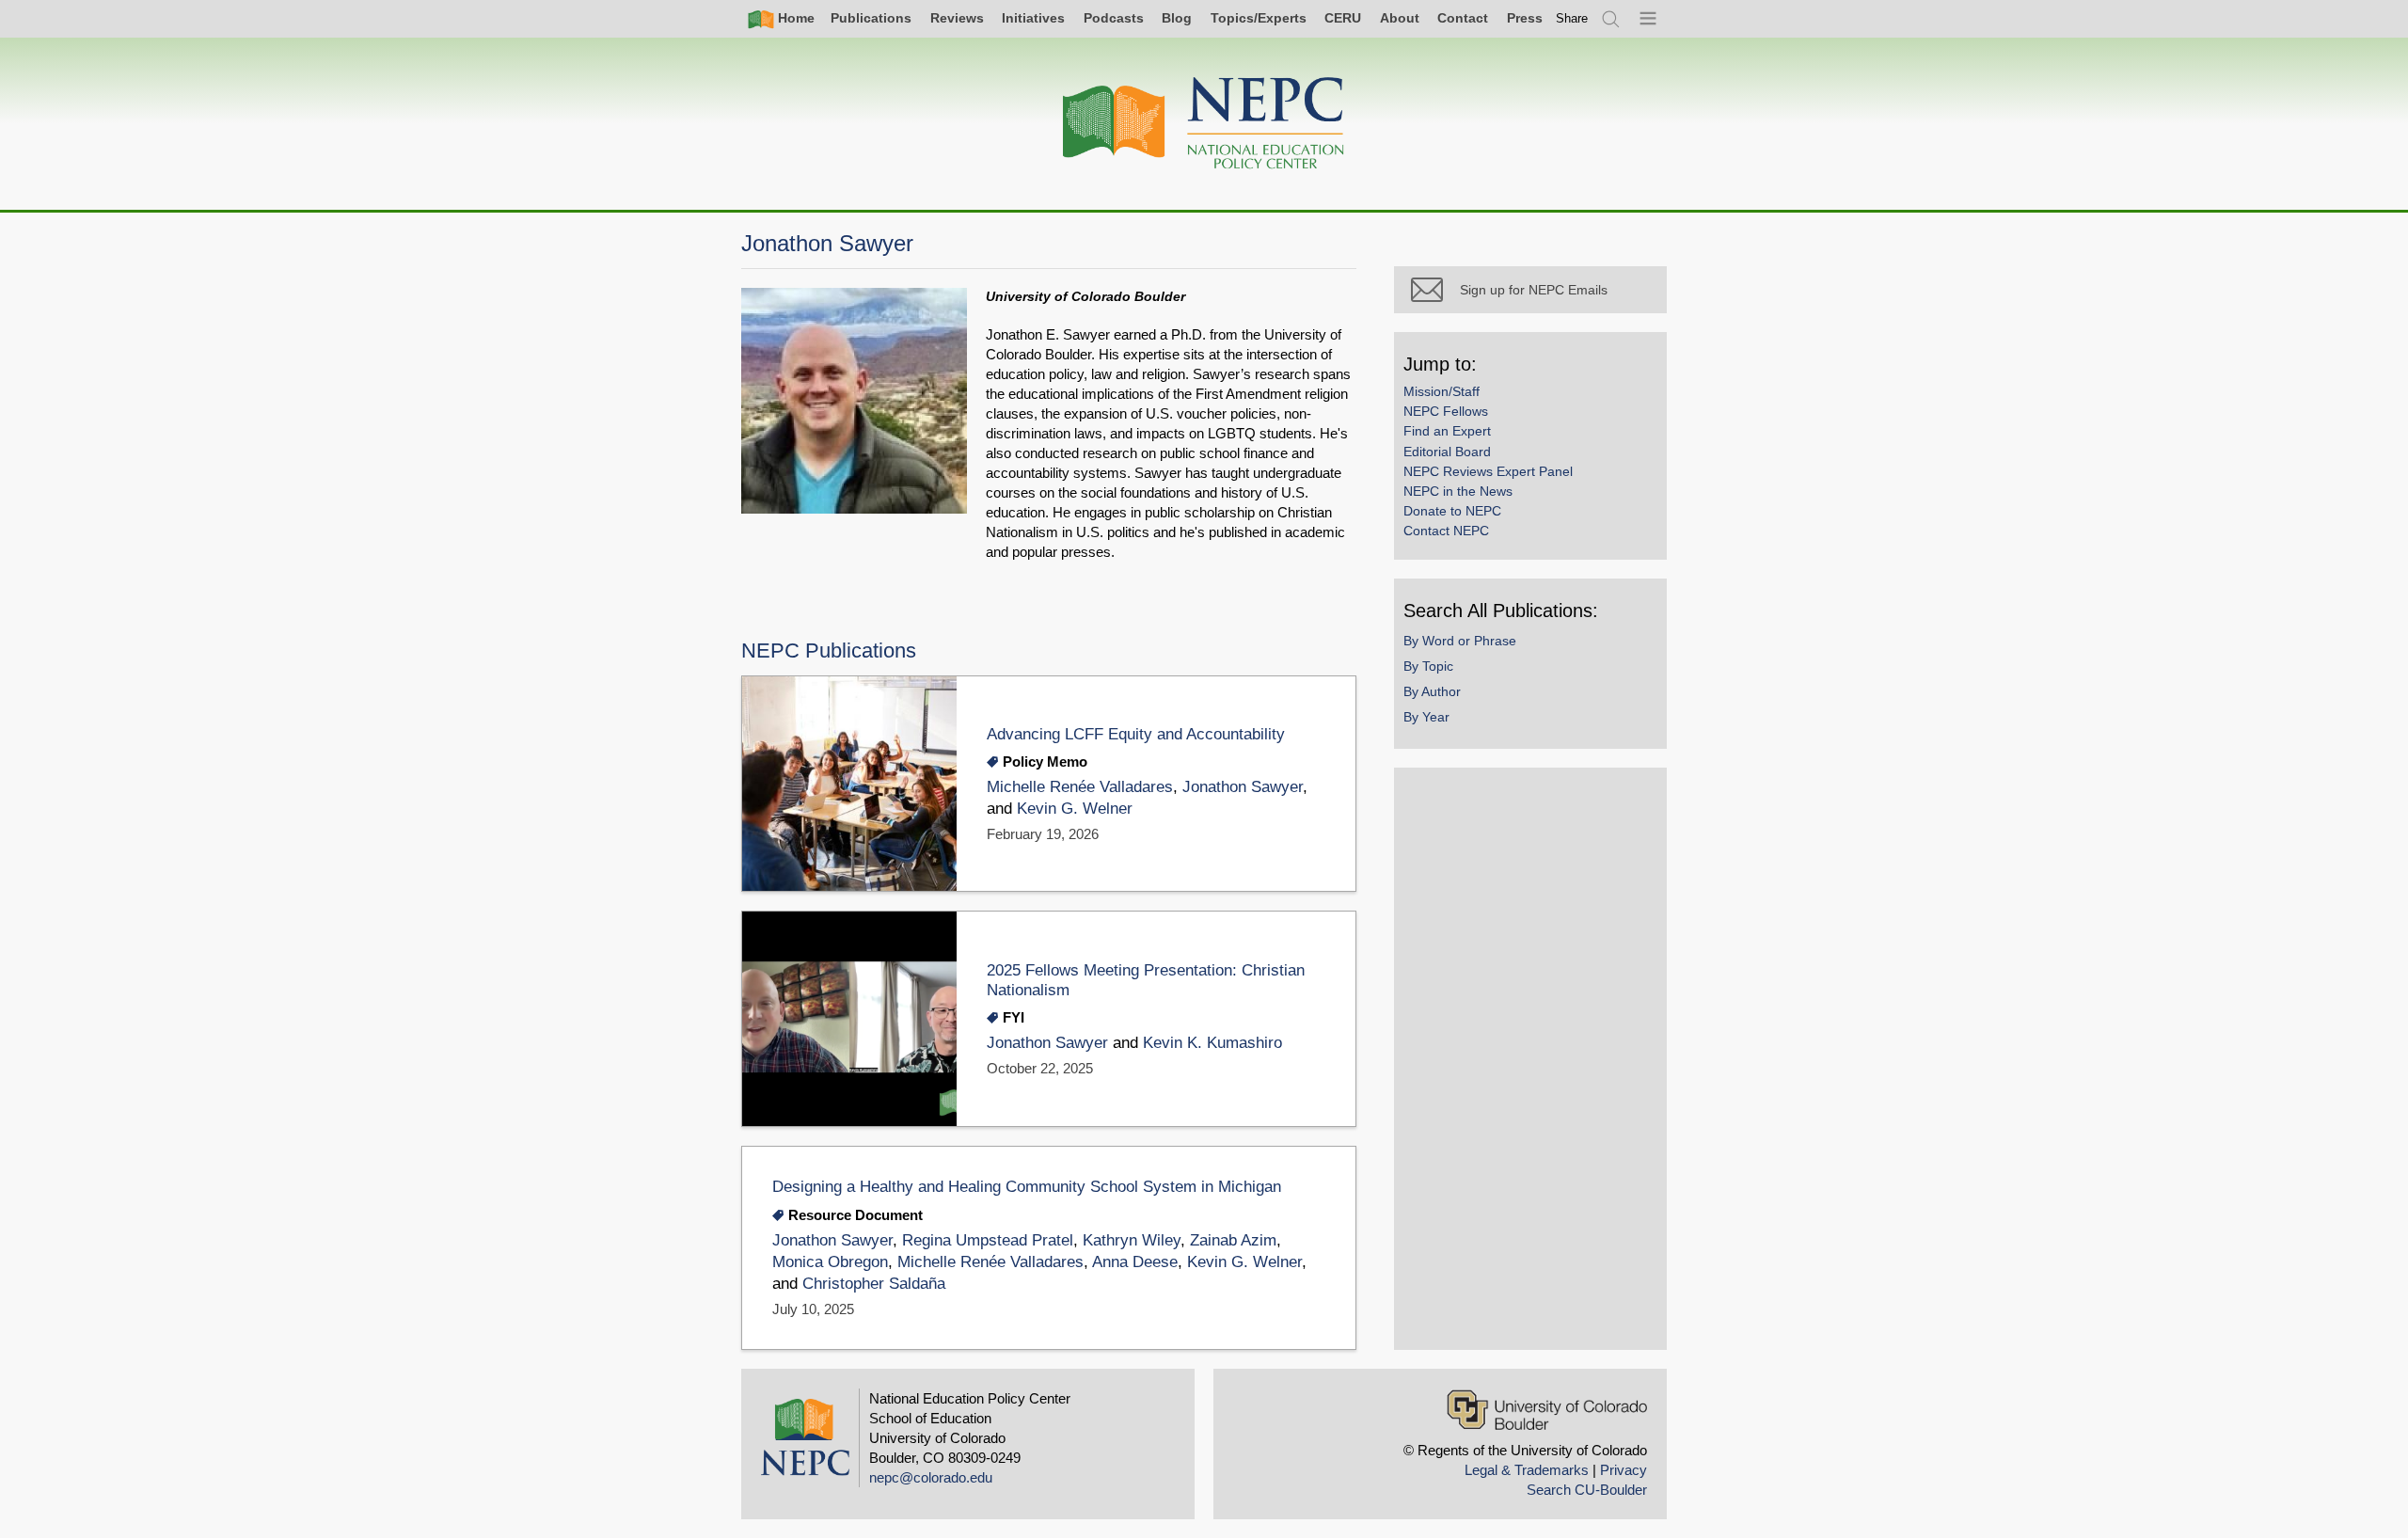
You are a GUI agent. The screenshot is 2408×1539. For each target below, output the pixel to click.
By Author (1432, 691)
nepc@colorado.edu (931, 1477)
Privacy (1624, 1470)
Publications (871, 18)
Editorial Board (1447, 452)
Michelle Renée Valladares (1080, 787)
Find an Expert (1447, 431)
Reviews (957, 18)
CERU (1343, 18)
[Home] (1204, 124)
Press (1525, 18)
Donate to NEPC (1452, 511)
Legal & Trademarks (1527, 1470)
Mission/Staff (1442, 391)
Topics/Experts (1259, 18)
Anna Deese (1135, 1262)
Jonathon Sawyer (1243, 787)
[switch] (1572, 18)
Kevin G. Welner (1075, 809)
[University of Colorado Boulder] (1547, 1410)
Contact (1463, 18)
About (1400, 18)
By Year (1426, 717)
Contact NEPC (1446, 531)
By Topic (1428, 666)
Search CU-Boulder (1587, 1490)
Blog (1177, 18)
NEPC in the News (1458, 491)
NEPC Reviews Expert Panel (1488, 471)
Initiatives (1033, 18)
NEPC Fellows (1446, 411)
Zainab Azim (1233, 1240)
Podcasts (1114, 18)
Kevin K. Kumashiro (1212, 1043)
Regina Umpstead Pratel (988, 1240)
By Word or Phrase (1460, 641)
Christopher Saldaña (874, 1284)
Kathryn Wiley (1132, 1240)
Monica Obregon (830, 1262)
